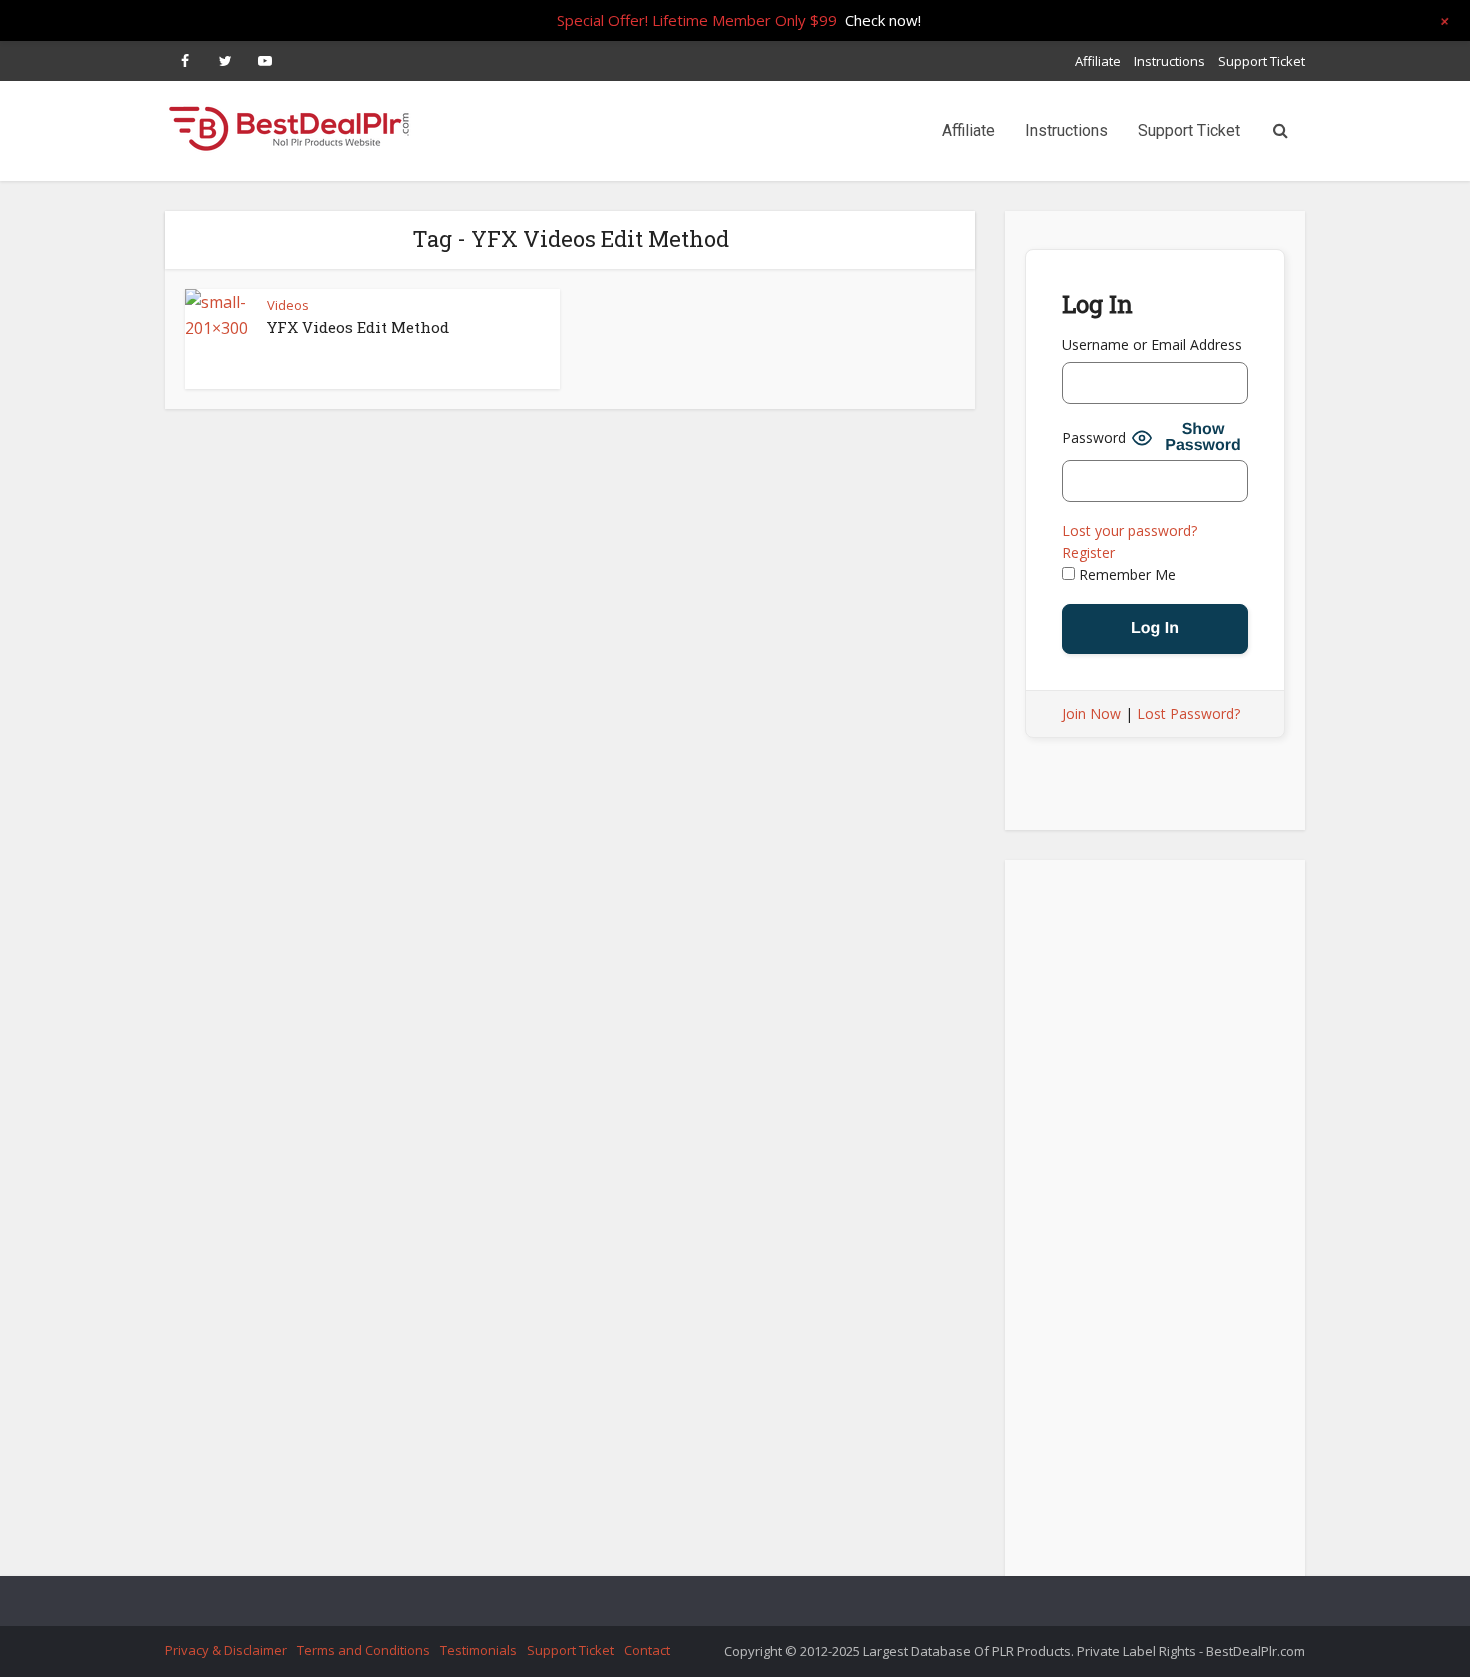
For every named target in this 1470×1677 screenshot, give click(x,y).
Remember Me (1125, 574)
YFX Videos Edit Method (358, 327)
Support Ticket (1261, 61)
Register (1088, 552)
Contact (647, 1650)
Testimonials (478, 1650)
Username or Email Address (1152, 344)
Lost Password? (1188, 713)
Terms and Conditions (363, 1650)
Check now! (883, 20)
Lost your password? (1129, 530)
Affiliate (1098, 61)
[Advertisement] (1155, 1224)
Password (1094, 437)
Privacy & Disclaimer (226, 1650)
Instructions (1169, 61)
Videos (288, 305)
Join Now (1091, 713)
